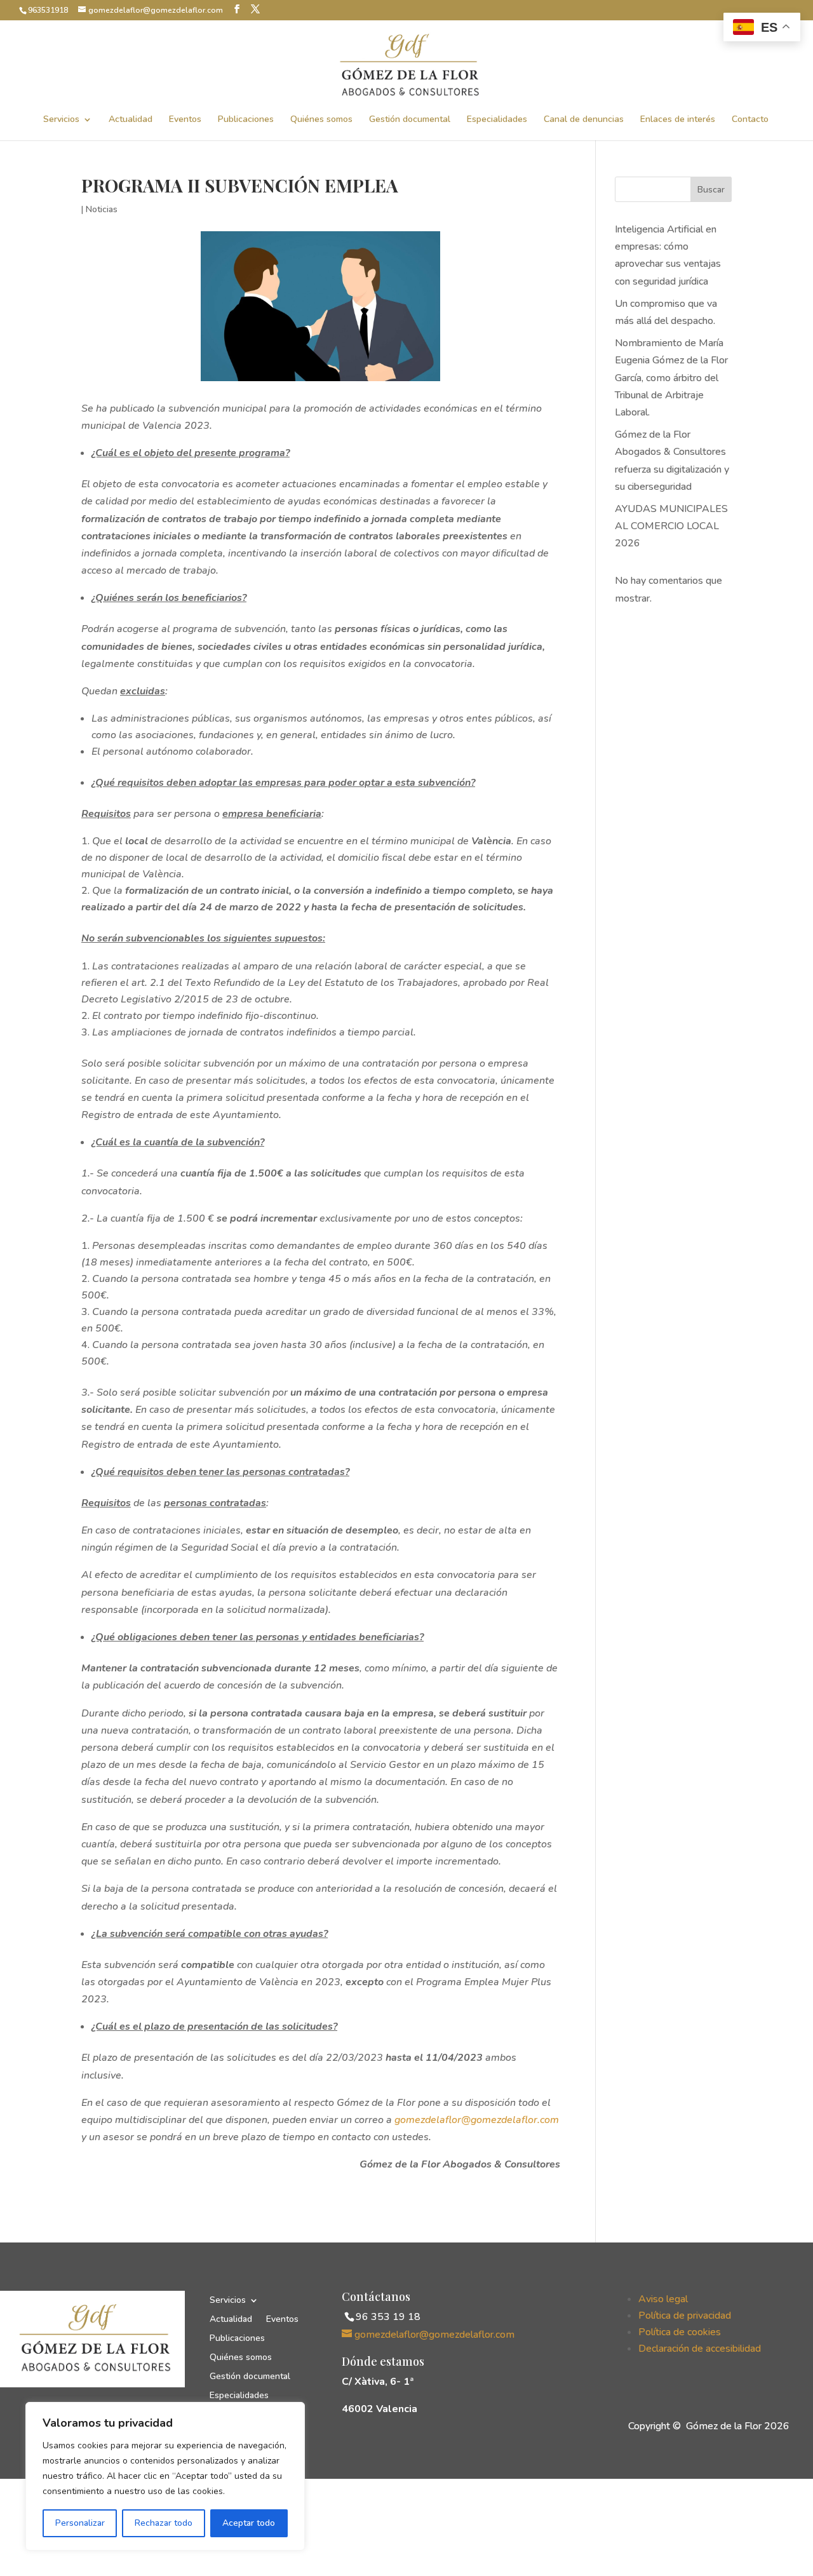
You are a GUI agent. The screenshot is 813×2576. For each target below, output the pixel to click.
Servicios (61, 120)
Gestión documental (410, 120)
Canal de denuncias (584, 120)
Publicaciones (246, 120)
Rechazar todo (164, 2523)
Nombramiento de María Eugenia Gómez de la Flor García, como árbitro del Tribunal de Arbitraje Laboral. (671, 378)
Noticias (102, 209)
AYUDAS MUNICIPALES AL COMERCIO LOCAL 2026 (671, 526)
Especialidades (497, 120)
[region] (165, 2476)
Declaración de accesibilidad (700, 2349)
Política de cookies (680, 2332)
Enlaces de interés (678, 120)
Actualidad (131, 120)
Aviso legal (663, 2299)
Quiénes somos (321, 120)
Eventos (185, 120)
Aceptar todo (249, 2523)
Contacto (750, 120)
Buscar (711, 190)
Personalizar (80, 2523)
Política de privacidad (685, 2316)
